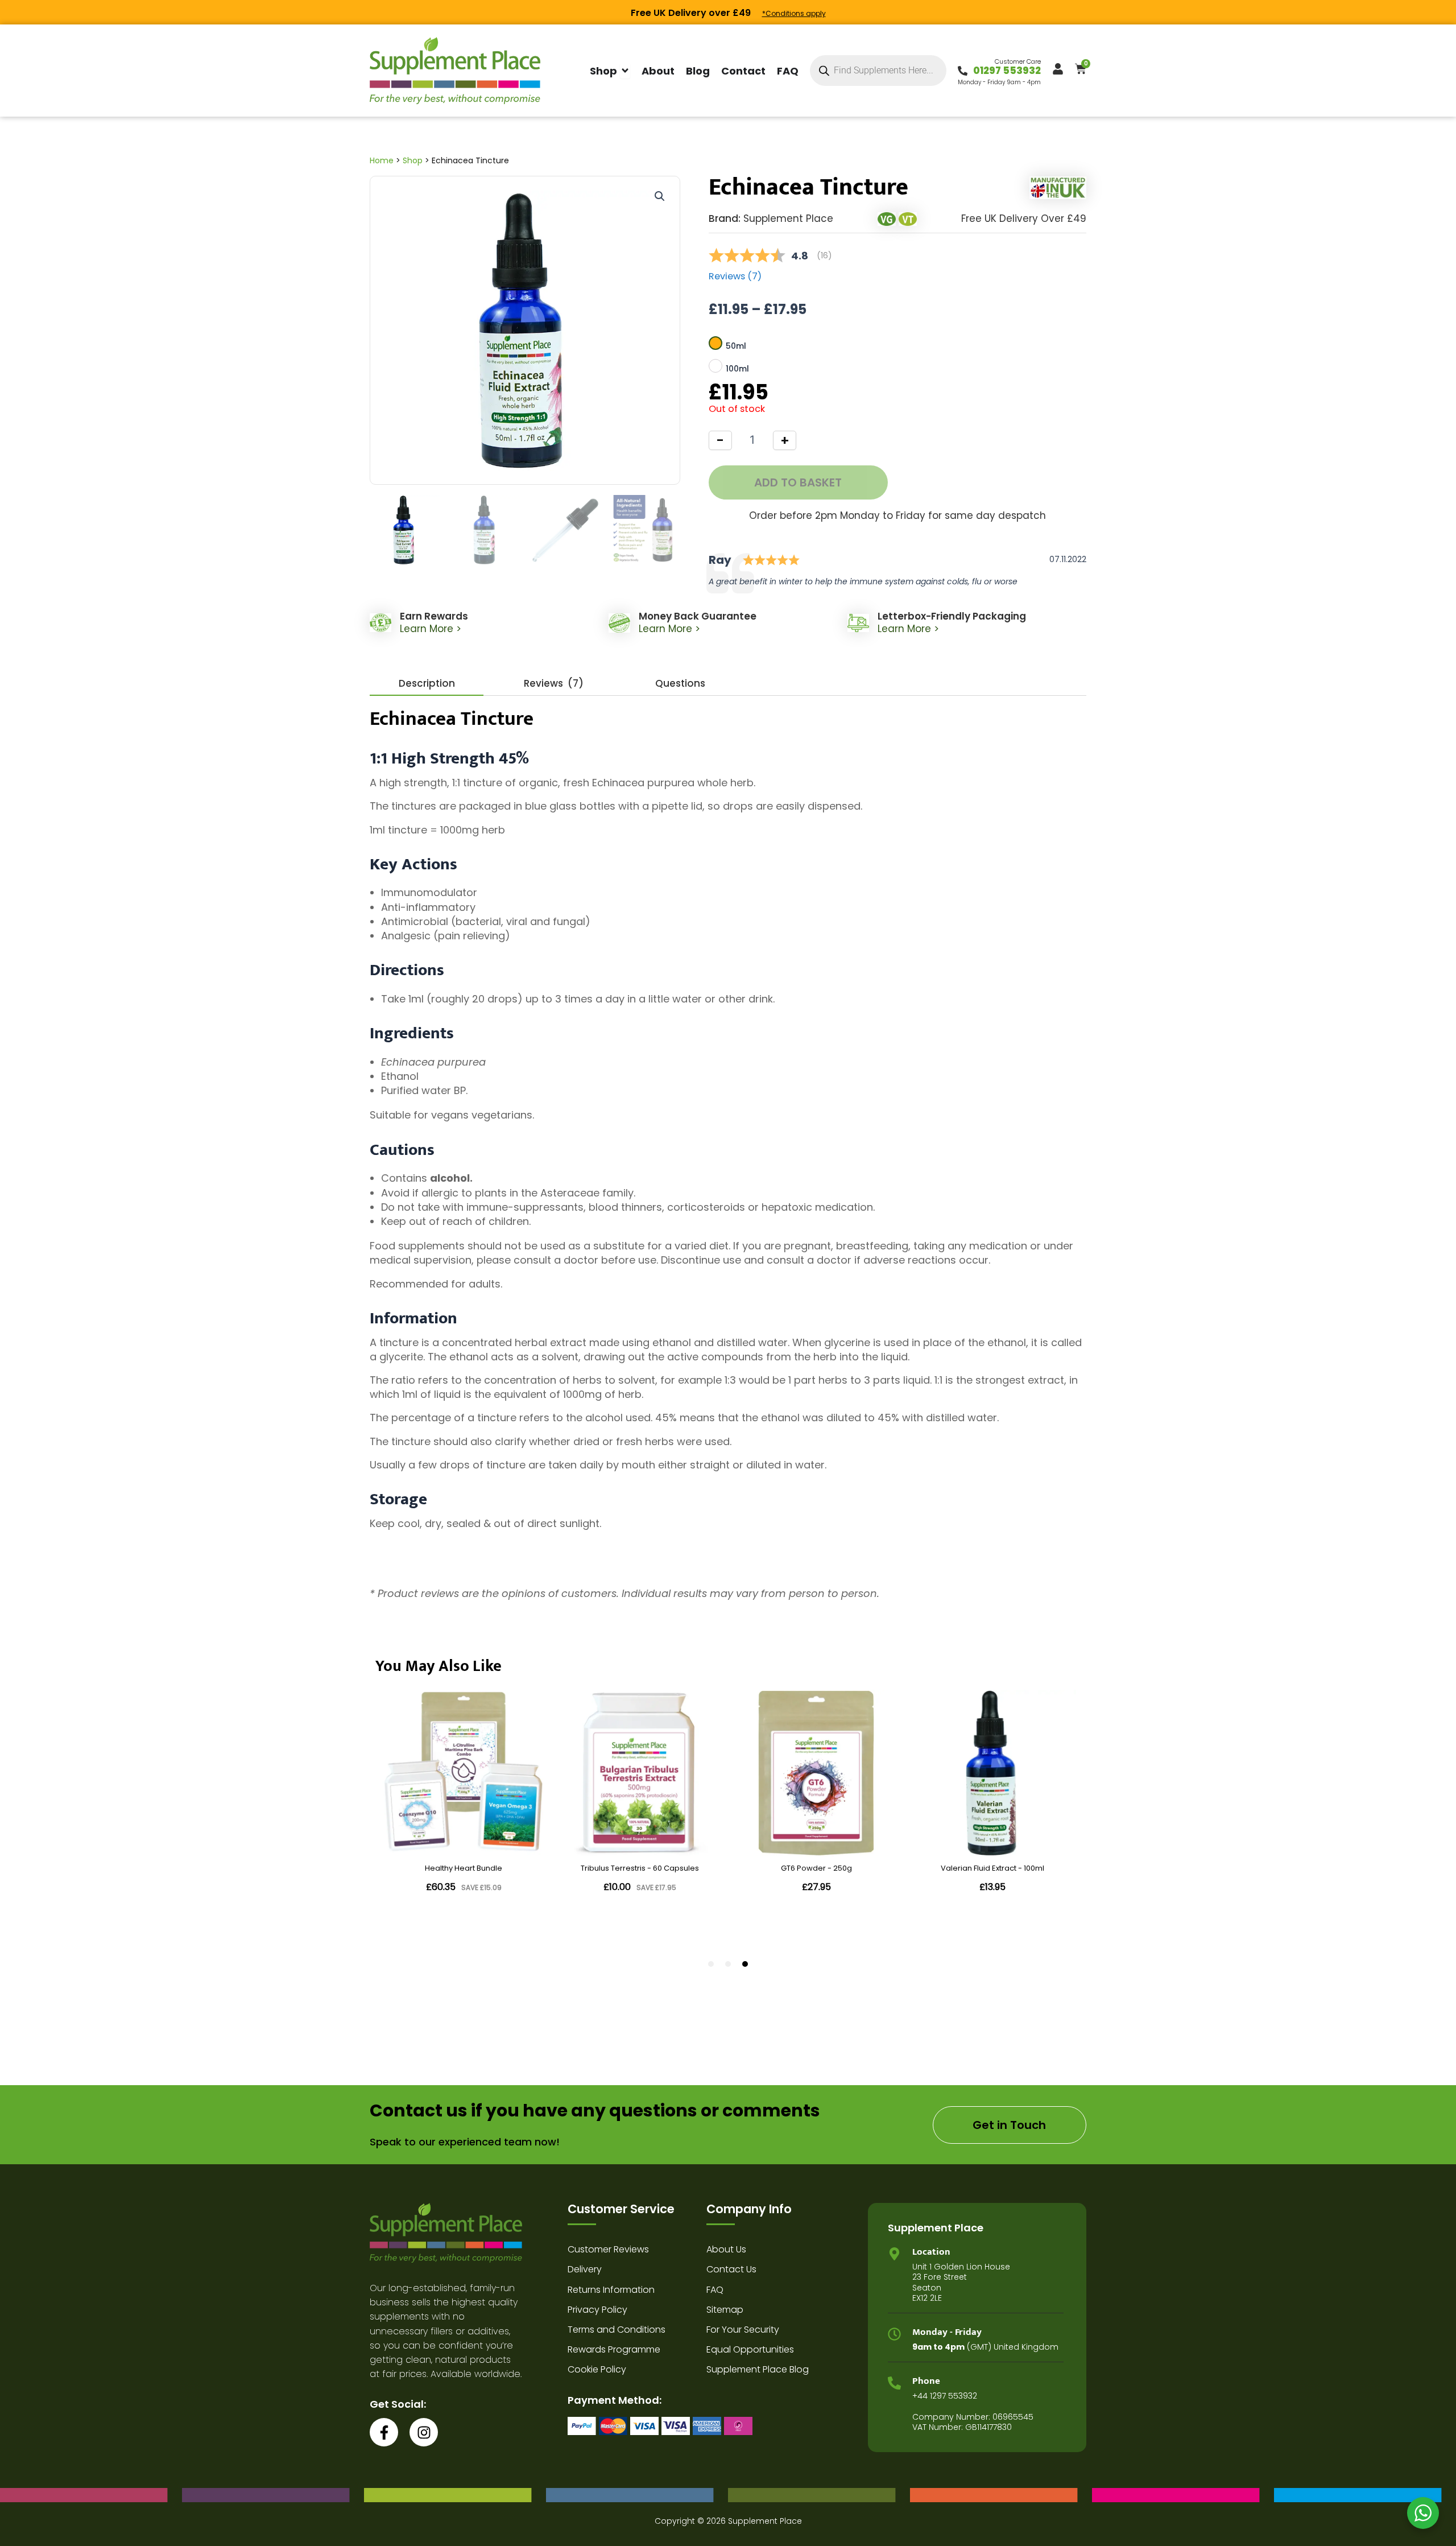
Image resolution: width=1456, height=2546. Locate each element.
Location (931, 2252)
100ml (737, 369)
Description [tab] (427, 683)
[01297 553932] (963, 71)
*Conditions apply (794, 13)
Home (382, 160)
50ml (736, 346)
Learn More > (431, 629)
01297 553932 (1007, 71)
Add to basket (798, 482)
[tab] (553, 683)
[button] (660, 196)
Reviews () (735, 276)
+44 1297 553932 (945, 2396)
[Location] (894, 2254)
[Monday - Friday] (894, 2334)
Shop (413, 160)
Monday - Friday (947, 2332)
